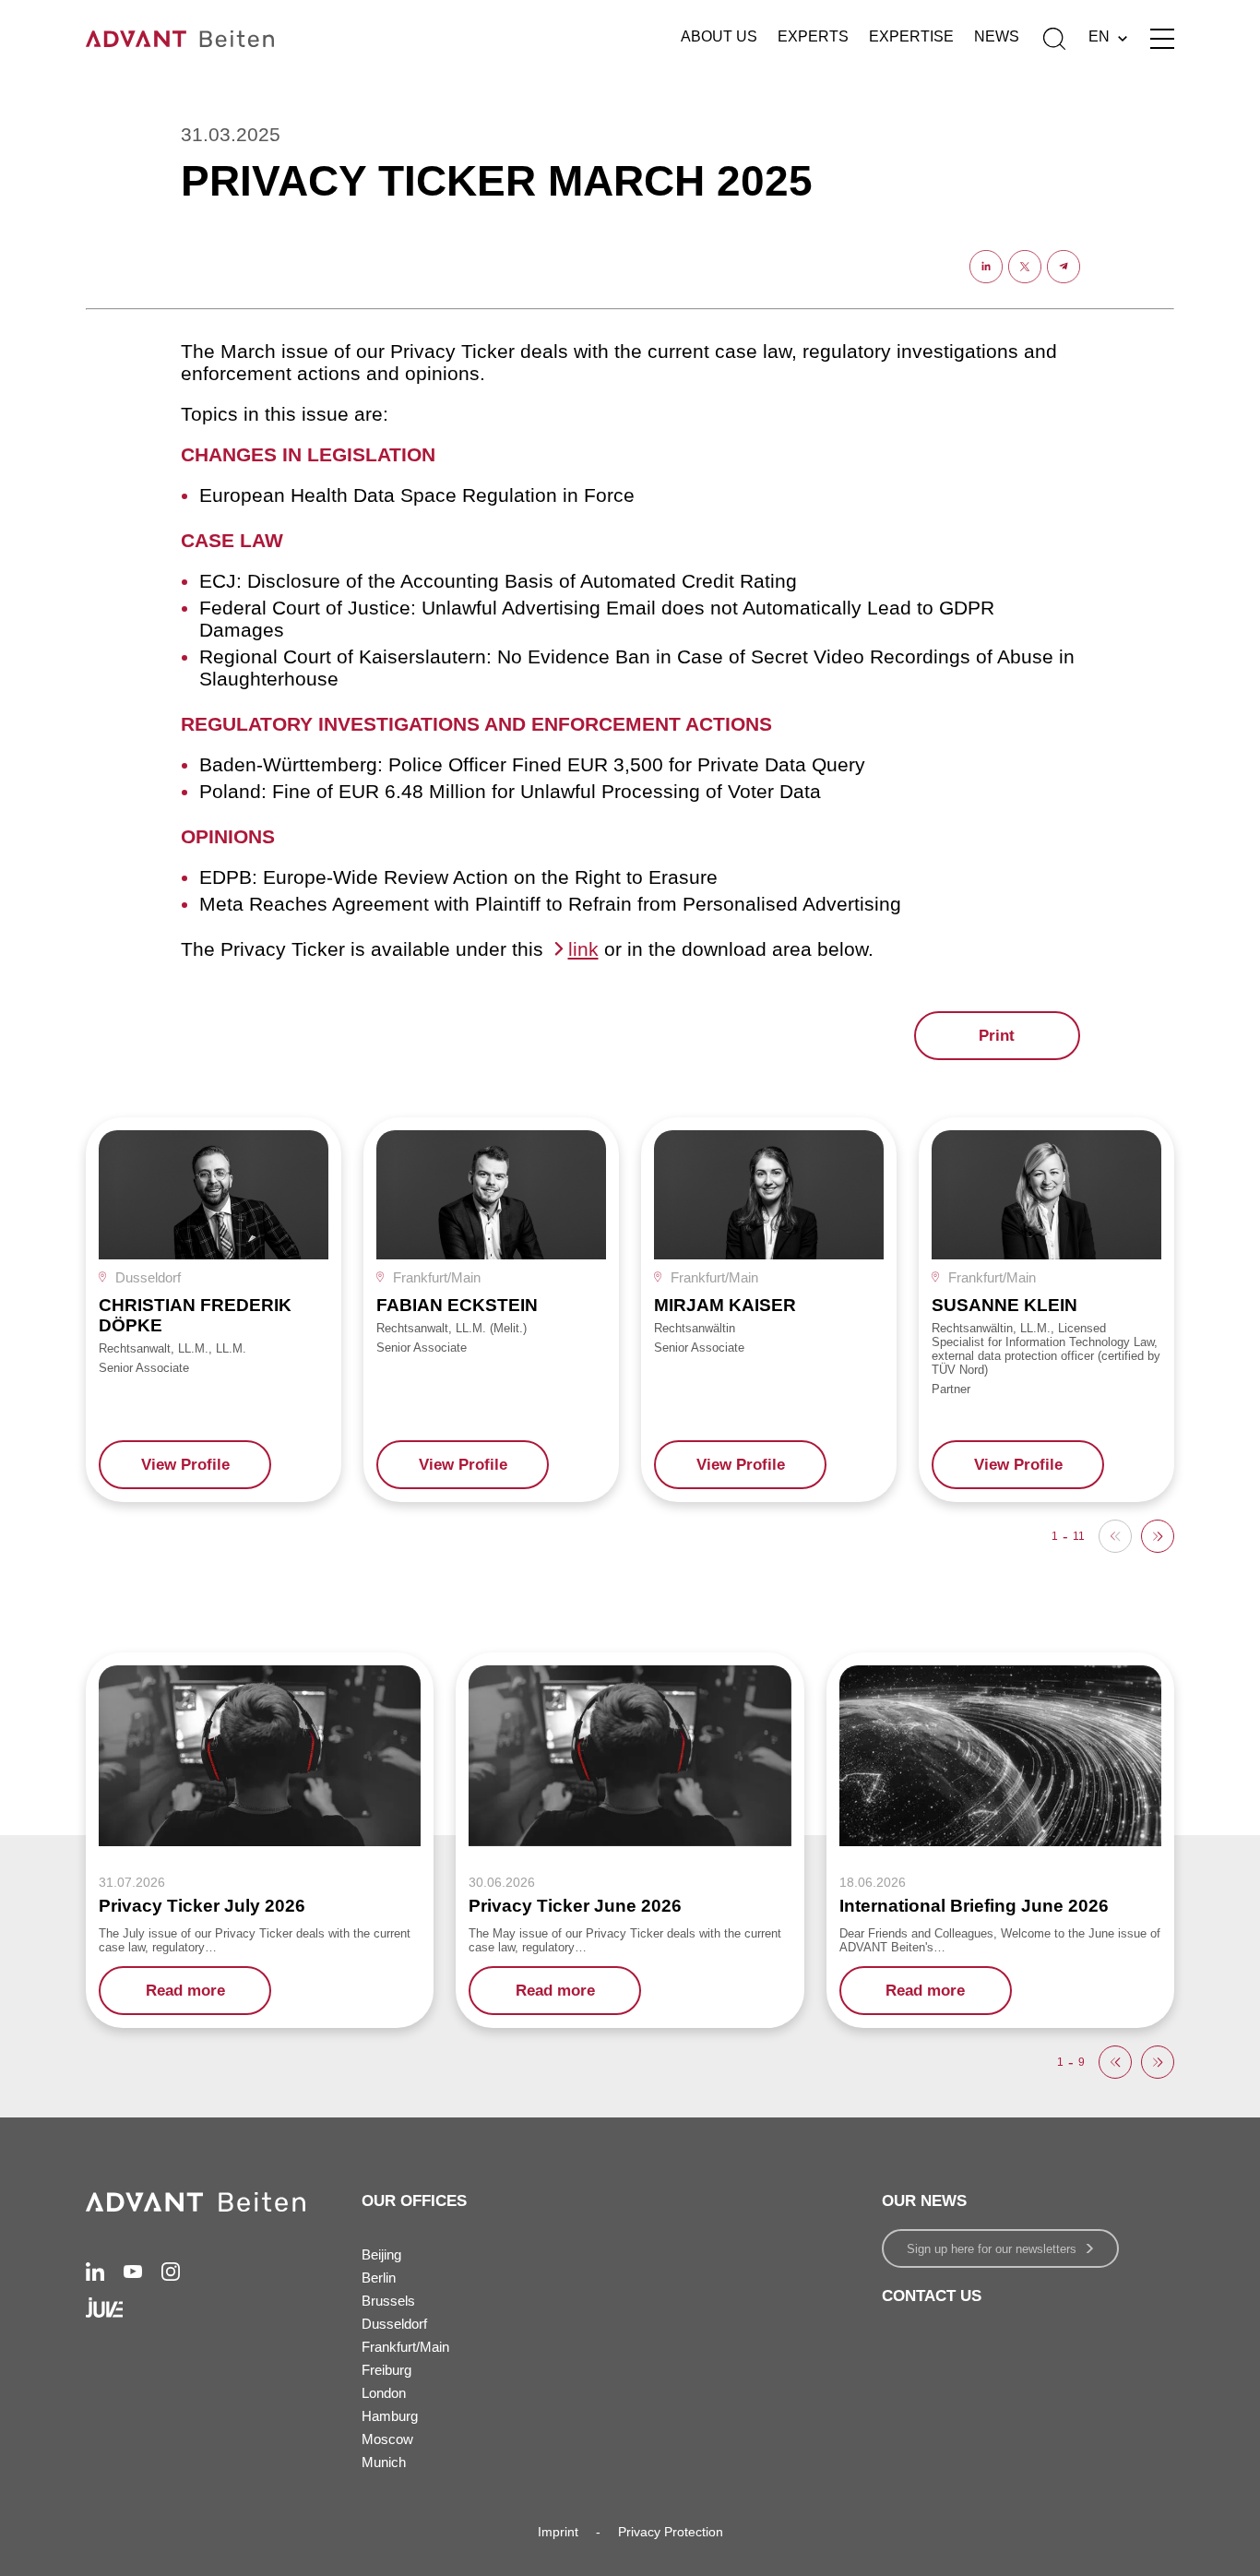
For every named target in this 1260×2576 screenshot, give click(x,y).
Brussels (388, 2301)
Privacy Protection (671, 2532)
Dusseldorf (394, 2324)
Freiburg (386, 2370)
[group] (214, 1310)
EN (1099, 36)
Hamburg (390, 2416)
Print (997, 1036)
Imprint (558, 2532)
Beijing (381, 2254)
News (997, 36)
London (384, 2393)
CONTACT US (932, 2296)
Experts (813, 36)
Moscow (387, 2439)
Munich (384, 2462)
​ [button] (1158, 1536)
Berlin (379, 2278)
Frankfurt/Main (405, 2347)
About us (719, 36)
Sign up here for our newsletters (992, 2249)
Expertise (911, 36)
